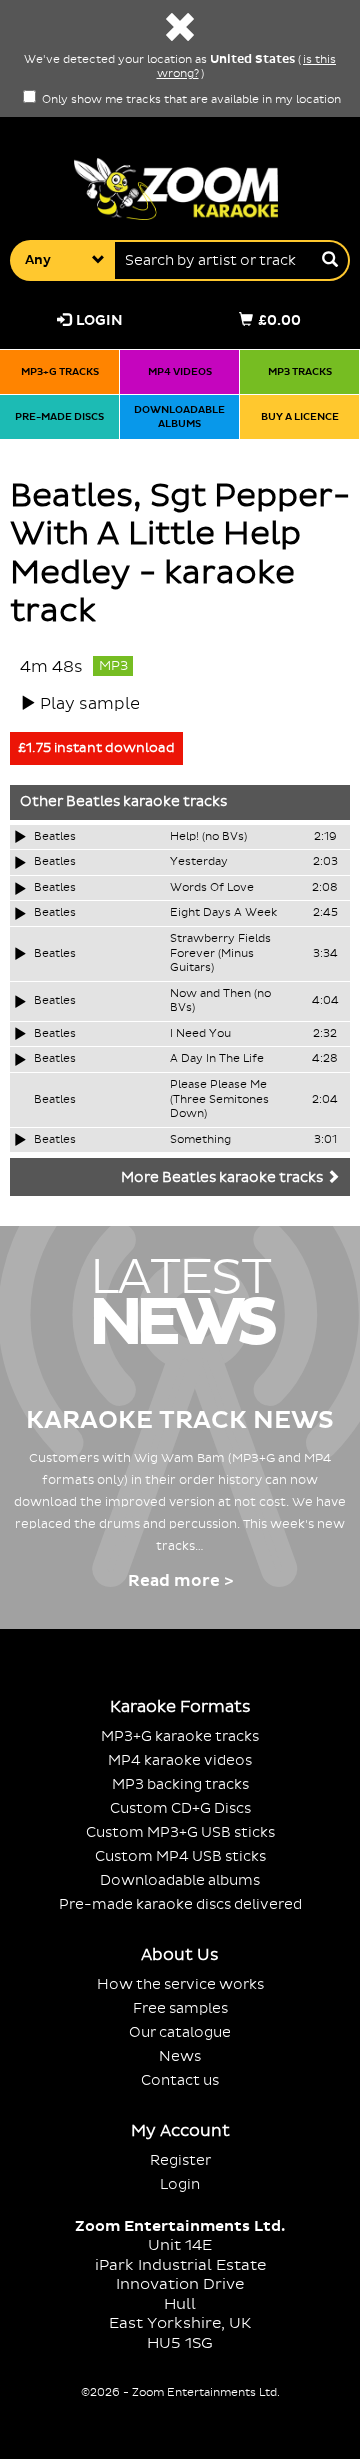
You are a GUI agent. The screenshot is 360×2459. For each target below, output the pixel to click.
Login (99, 320)
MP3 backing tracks (180, 1784)
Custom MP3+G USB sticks (180, 1832)
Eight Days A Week (223, 913)
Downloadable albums (179, 416)
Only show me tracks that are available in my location (190, 100)
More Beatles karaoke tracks (223, 1178)
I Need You (200, 1034)
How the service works (180, 1984)
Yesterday (199, 862)
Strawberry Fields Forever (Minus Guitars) (220, 953)
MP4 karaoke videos (180, 1760)
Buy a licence (300, 416)
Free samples (180, 2008)
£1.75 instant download (96, 748)
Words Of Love (212, 888)
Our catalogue (180, 2032)
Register (180, 2160)
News (180, 2056)
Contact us (180, 2080)
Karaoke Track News (180, 1420)
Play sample (90, 704)
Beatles (93, 802)
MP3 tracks (300, 371)
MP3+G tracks (60, 371)
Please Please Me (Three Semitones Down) (219, 1099)
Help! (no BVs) (208, 837)
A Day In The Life (217, 1059)
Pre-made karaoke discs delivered (180, 1904)
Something (200, 1140)
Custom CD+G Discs (180, 1808)
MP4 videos (180, 371)
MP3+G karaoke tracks (180, 1736)
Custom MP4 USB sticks (180, 1856)
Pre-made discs (59, 416)
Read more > (180, 1581)
